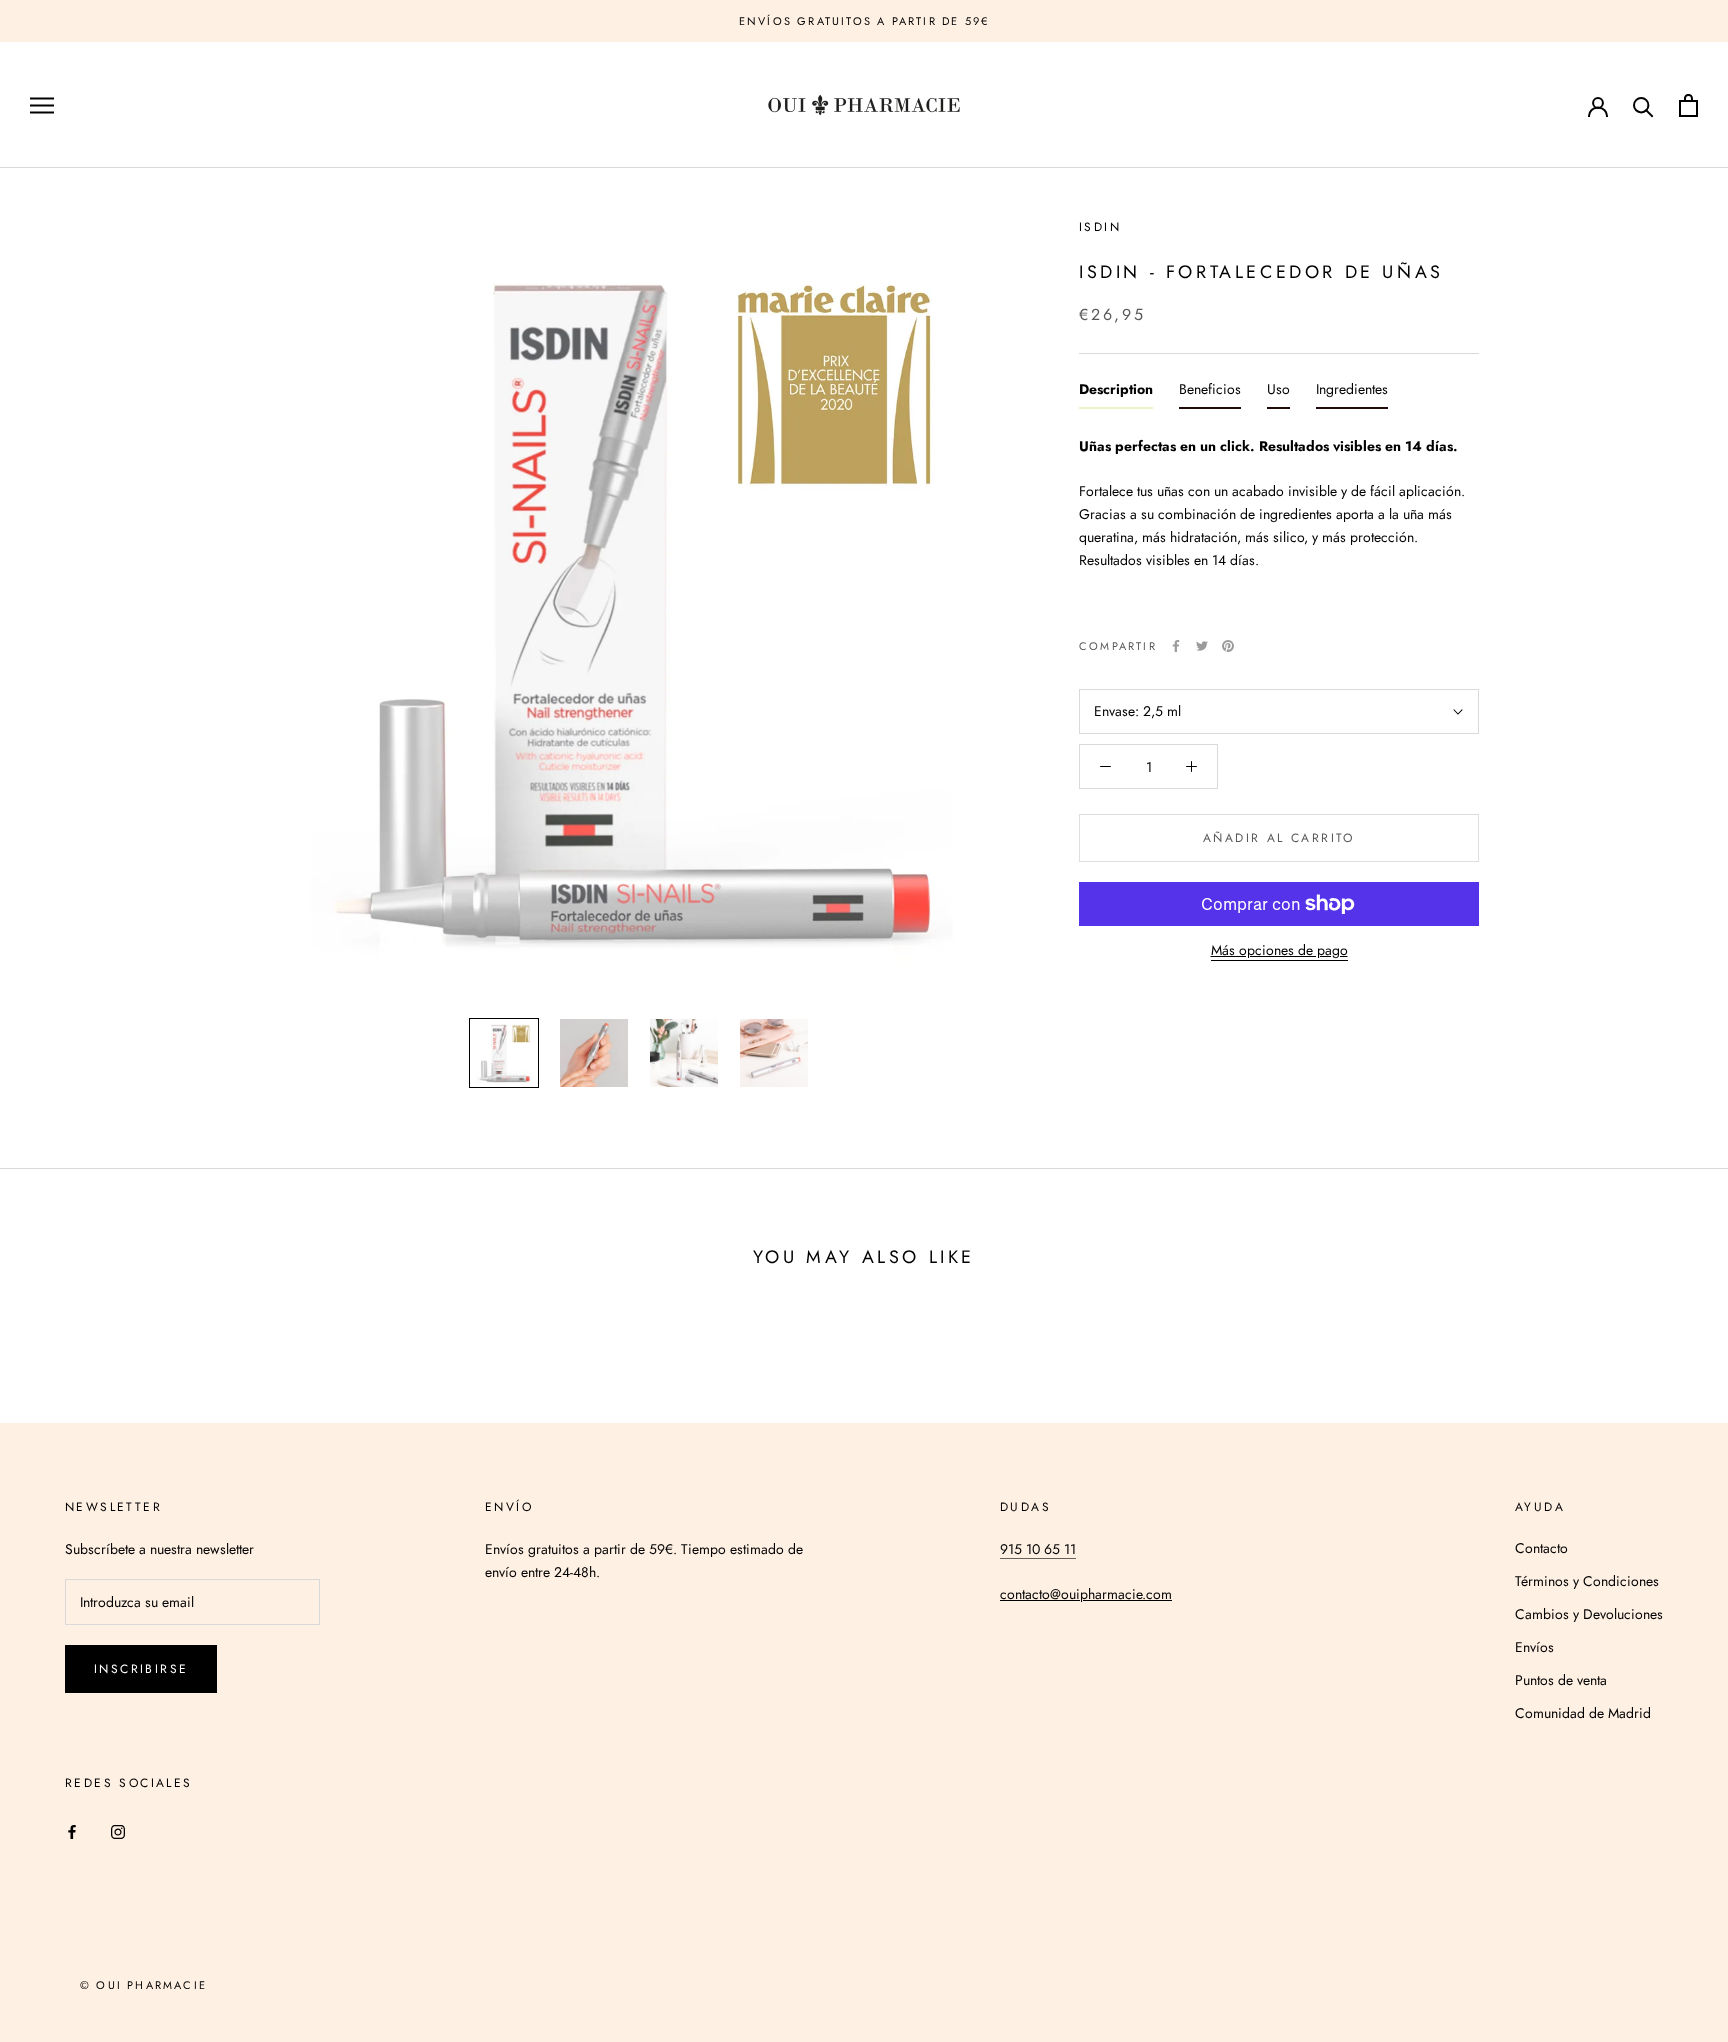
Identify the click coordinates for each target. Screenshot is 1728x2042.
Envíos (1534, 1647)
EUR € (1519, 106)
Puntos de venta (1561, 1680)
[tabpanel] (1279, 521)
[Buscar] (1643, 105)
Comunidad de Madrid (1583, 1713)
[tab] (1116, 393)
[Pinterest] (1228, 646)
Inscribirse (141, 1669)
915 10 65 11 (1038, 1549)
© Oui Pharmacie (143, 1985)
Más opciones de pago (1279, 950)
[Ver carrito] (1688, 105)
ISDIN (1100, 227)
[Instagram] (118, 1831)
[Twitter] (1202, 646)
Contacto (1541, 1548)
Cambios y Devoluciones (1589, 1614)
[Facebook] (1176, 646)
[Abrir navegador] (42, 105)
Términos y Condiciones (1587, 1581)
